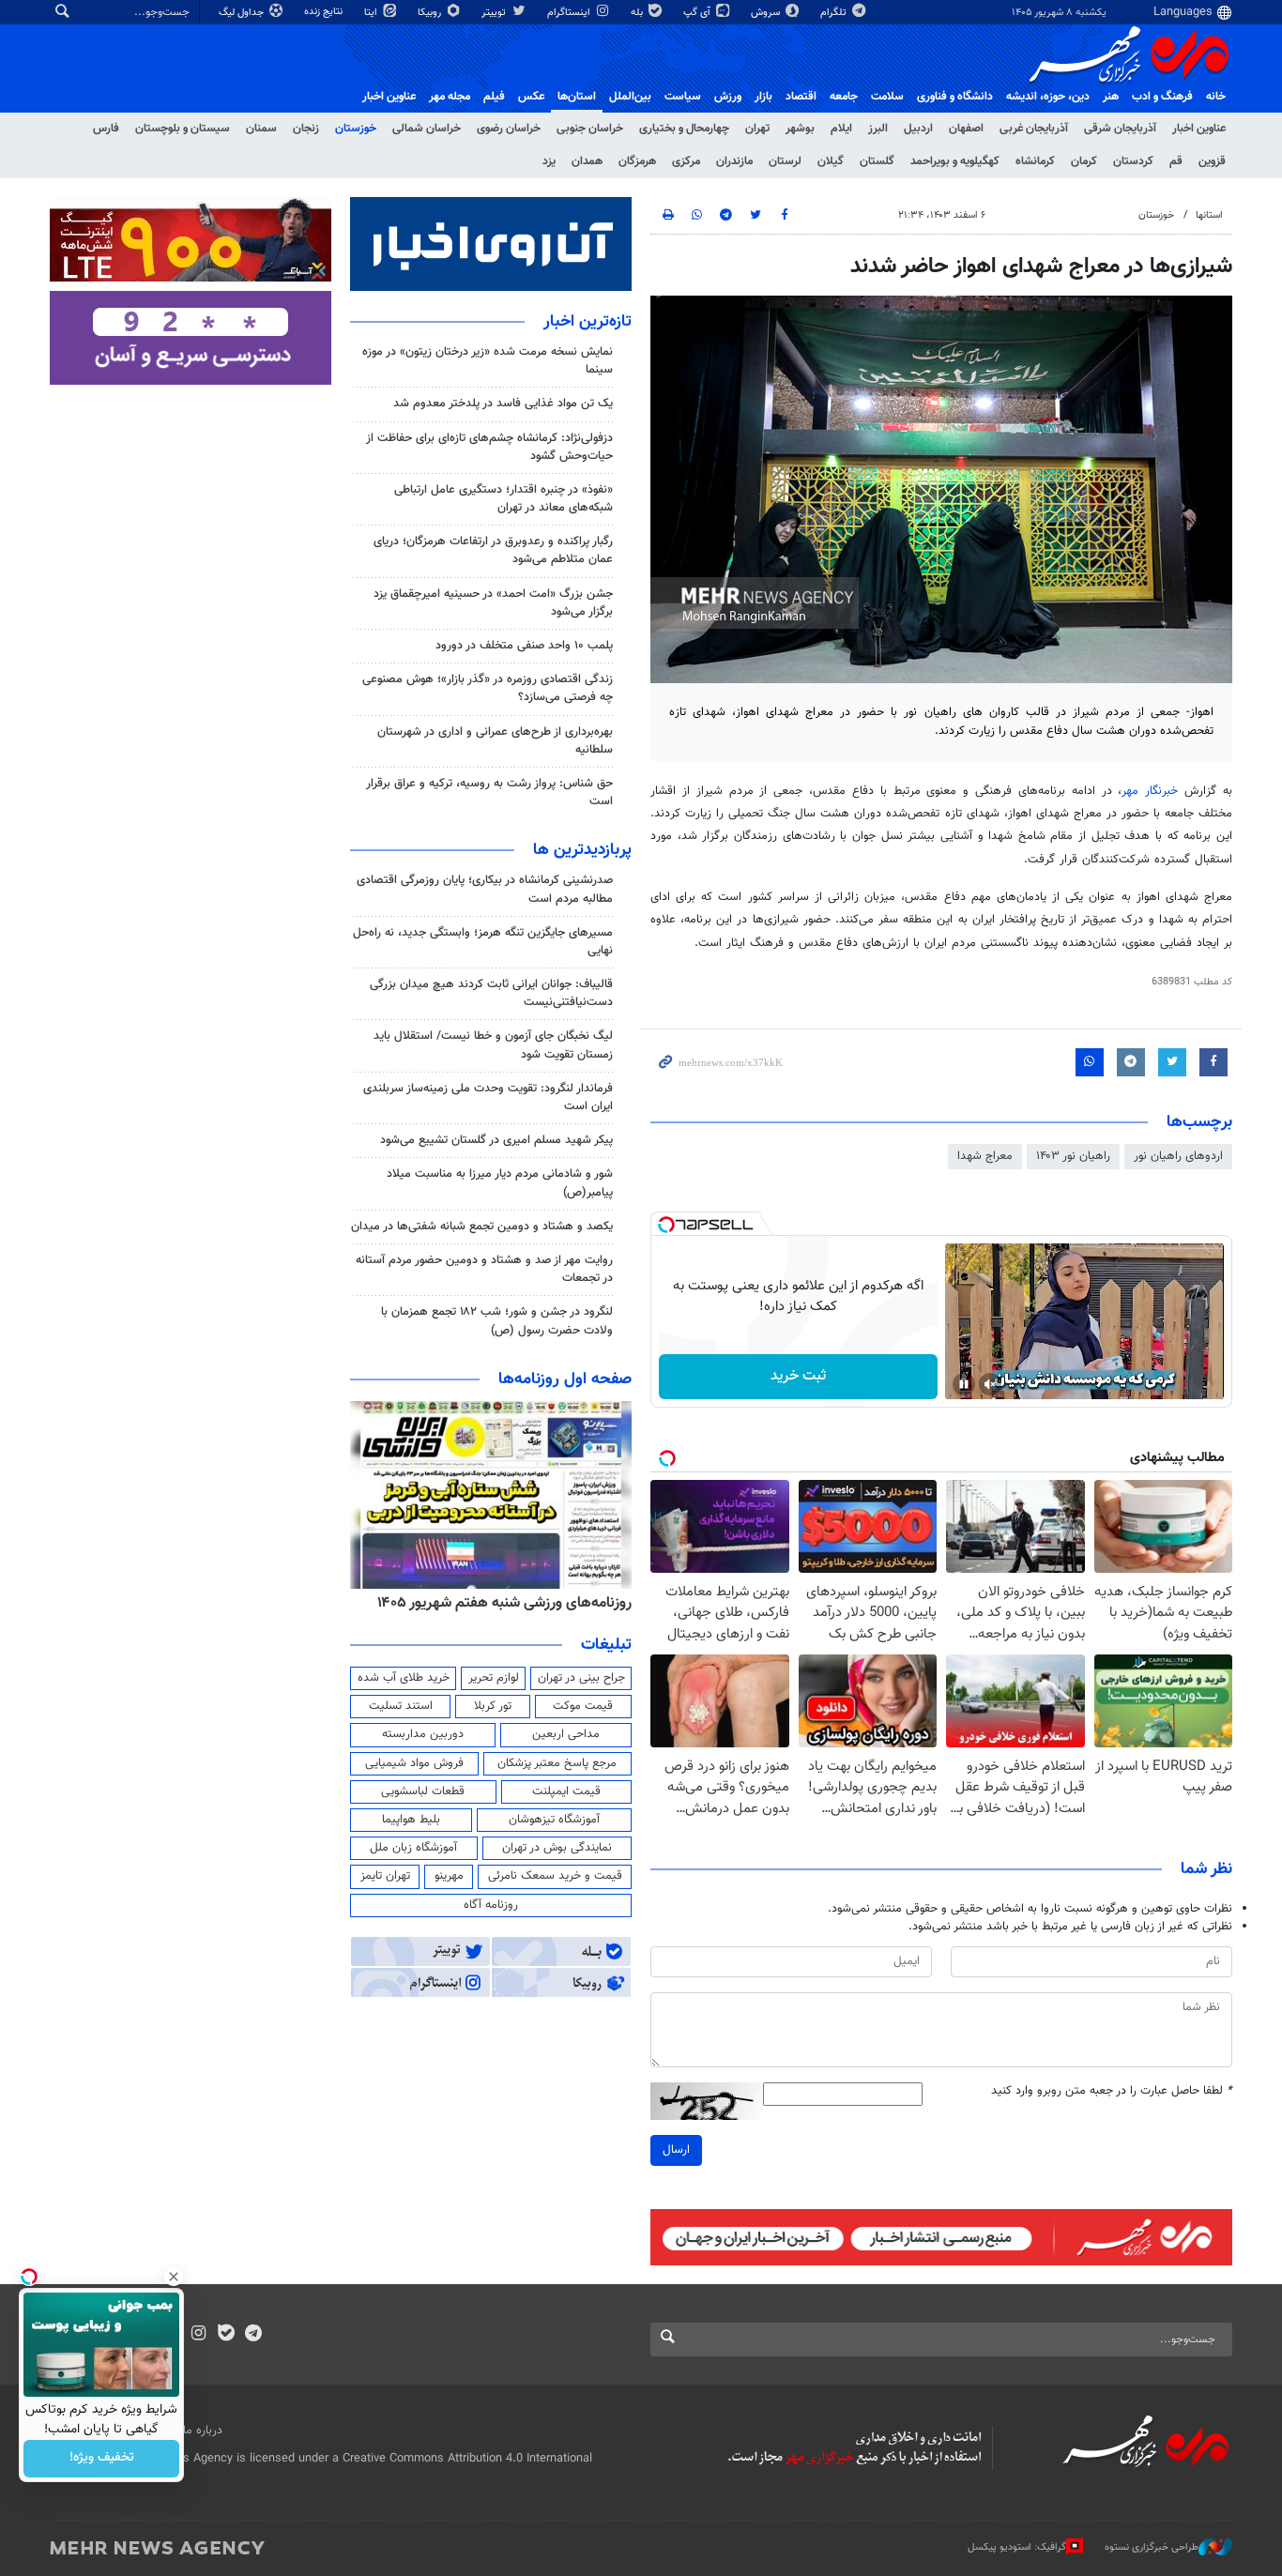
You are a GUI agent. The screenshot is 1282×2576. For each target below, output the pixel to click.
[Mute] (990, 1384)
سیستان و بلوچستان (183, 129)
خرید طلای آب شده (404, 1678)
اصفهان (966, 129)
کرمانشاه (1035, 161)
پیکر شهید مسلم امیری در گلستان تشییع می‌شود (496, 1140)
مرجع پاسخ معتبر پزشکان (557, 1763)
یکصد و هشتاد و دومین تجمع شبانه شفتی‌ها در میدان (482, 1227)
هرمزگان (637, 161)
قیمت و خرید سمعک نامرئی (555, 1876)
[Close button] (174, 2277)
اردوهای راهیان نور (1178, 1156)
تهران (757, 129)
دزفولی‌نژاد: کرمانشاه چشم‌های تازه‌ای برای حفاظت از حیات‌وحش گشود (489, 447)
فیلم (494, 97)
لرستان (785, 161)
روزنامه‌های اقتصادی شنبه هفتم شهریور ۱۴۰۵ (498, 1603)
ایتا (372, 13)
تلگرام (835, 13)
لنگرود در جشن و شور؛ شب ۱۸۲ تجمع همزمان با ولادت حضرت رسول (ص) (497, 1321)
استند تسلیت (401, 1706)
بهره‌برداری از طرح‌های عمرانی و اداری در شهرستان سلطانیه (495, 741)
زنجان (306, 129)
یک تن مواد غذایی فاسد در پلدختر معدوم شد (503, 404)
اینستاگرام (570, 13)
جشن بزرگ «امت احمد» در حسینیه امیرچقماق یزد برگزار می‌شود (493, 603)
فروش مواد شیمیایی (414, 1763)
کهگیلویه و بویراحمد (955, 161)
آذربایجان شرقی (1120, 129)
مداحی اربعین (566, 1734)
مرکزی (686, 161)
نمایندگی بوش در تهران (557, 1848)
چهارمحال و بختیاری (684, 129)
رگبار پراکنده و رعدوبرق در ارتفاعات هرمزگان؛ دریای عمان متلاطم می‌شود (493, 550)
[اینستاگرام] (198, 2335)
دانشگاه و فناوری (955, 97)
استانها (1209, 215)
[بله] (226, 2335)
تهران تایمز (385, 1876)
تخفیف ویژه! (102, 2459)
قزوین (1212, 161)
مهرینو (449, 1876)
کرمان (1084, 161)
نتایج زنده (325, 12)
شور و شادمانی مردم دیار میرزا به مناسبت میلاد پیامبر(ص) (500, 1183)
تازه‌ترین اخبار (588, 322)
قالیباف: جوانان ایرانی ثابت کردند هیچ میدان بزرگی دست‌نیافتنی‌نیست (491, 993)
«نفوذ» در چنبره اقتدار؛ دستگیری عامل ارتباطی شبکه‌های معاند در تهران (504, 499)
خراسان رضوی (509, 129)
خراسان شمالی (427, 129)
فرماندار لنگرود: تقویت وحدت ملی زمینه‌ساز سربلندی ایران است (488, 1097)
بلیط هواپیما (411, 1820)
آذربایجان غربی (1034, 129)
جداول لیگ (243, 13)
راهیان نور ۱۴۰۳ (1073, 1156)
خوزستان (356, 129)
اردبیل (918, 129)
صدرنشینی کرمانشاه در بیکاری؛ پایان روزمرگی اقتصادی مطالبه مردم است (485, 889)
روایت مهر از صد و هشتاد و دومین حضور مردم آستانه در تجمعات (484, 1269)
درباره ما (203, 2431)
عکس (531, 97)
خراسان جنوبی (590, 129)
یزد (549, 161)
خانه (1216, 97)
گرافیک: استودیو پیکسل (1017, 2547)
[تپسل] (666, 1225)
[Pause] (964, 1384)
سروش (767, 13)
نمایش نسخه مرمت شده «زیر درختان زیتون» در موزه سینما (488, 361)
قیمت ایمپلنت (566, 1791)
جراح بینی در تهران (581, 1678)
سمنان (261, 129)
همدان (587, 161)
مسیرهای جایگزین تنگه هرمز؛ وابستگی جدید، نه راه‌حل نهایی (483, 942)
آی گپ (698, 13)
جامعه (844, 97)
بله (638, 13)
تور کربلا (493, 1706)
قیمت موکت (583, 1706)
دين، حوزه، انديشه (1048, 97)
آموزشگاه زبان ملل (413, 1848)
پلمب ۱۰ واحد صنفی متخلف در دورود (524, 646)
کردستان (1133, 161)
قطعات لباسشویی (423, 1791)
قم (1176, 161)
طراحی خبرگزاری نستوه (1152, 2547)
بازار (763, 97)
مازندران (734, 161)
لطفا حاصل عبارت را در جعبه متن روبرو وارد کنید (1112, 2091)
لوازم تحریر (494, 1678)
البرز (878, 129)
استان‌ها (577, 97)
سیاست (683, 97)
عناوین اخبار (1199, 129)
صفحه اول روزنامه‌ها (565, 1379)
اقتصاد (801, 97)
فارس (106, 129)
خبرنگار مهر (1153, 791)
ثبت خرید (798, 1376)
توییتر (495, 13)
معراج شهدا (985, 1156)
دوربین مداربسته (423, 1734)
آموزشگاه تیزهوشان (554, 1820)
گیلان (831, 161)
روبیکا (431, 13)
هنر (1111, 97)
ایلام (841, 129)
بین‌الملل (630, 97)
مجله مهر (450, 97)
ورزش (728, 97)
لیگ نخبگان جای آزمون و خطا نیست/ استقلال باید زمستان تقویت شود (493, 1045)
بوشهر (800, 129)
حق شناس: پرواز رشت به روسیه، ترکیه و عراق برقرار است (489, 793)
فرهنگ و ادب (1162, 97)
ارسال (676, 2150)
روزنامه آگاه (491, 1905)
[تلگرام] (253, 2335)
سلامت (887, 97)
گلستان (877, 161)
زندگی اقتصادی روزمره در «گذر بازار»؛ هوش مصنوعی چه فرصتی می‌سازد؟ (488, 688)
